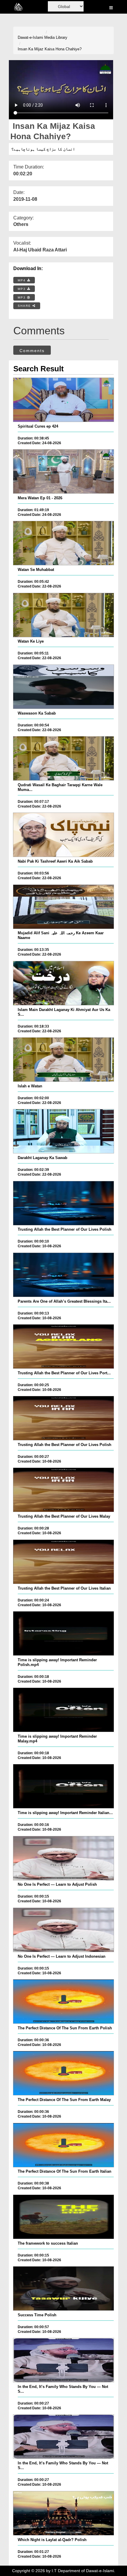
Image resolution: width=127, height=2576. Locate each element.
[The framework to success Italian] (64, 2217)
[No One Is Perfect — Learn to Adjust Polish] (64, 1858)
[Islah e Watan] (64, 1060)
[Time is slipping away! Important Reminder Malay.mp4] (64, 1710)
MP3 (22, 289)
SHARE (25, 306)
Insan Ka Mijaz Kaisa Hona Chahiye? (50, 49)
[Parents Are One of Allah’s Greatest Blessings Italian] (64, 1275)
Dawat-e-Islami (30, 37)
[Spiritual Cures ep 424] (64, 400)
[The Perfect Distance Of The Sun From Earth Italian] (64, 2145)
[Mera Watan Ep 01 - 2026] (64, 471)
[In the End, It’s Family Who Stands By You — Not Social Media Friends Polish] (64, 2360)
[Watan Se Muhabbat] (64, 543)
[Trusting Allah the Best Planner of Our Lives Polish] (64, 1203)
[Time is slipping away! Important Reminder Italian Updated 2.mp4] (64, 1786)
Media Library (56, 37)
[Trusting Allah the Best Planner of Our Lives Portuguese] (64, 1346)
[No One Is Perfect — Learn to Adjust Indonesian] (64, 1930)
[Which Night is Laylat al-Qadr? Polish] (64, 2513)
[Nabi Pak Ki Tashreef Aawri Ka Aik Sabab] (64, 835)
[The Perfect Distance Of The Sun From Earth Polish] (64, 2002)
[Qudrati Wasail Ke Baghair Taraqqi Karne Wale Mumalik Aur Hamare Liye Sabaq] (64, 758)
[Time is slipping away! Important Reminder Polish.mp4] (64, 1633)
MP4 (22, 280)
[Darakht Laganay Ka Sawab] (64, 1131)
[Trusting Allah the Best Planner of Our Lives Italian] (64, 1562)
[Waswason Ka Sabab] (64, 687)
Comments (32, 351)
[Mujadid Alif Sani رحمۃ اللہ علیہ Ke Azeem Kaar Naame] (64, 907)
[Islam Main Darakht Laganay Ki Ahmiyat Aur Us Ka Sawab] (64, 983)
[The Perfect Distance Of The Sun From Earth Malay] (64, 2073)
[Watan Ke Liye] (64, 615)
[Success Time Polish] (64, 2288)
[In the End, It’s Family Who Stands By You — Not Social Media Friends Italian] (64, 2437)
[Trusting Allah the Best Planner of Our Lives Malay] (64, 1490)
